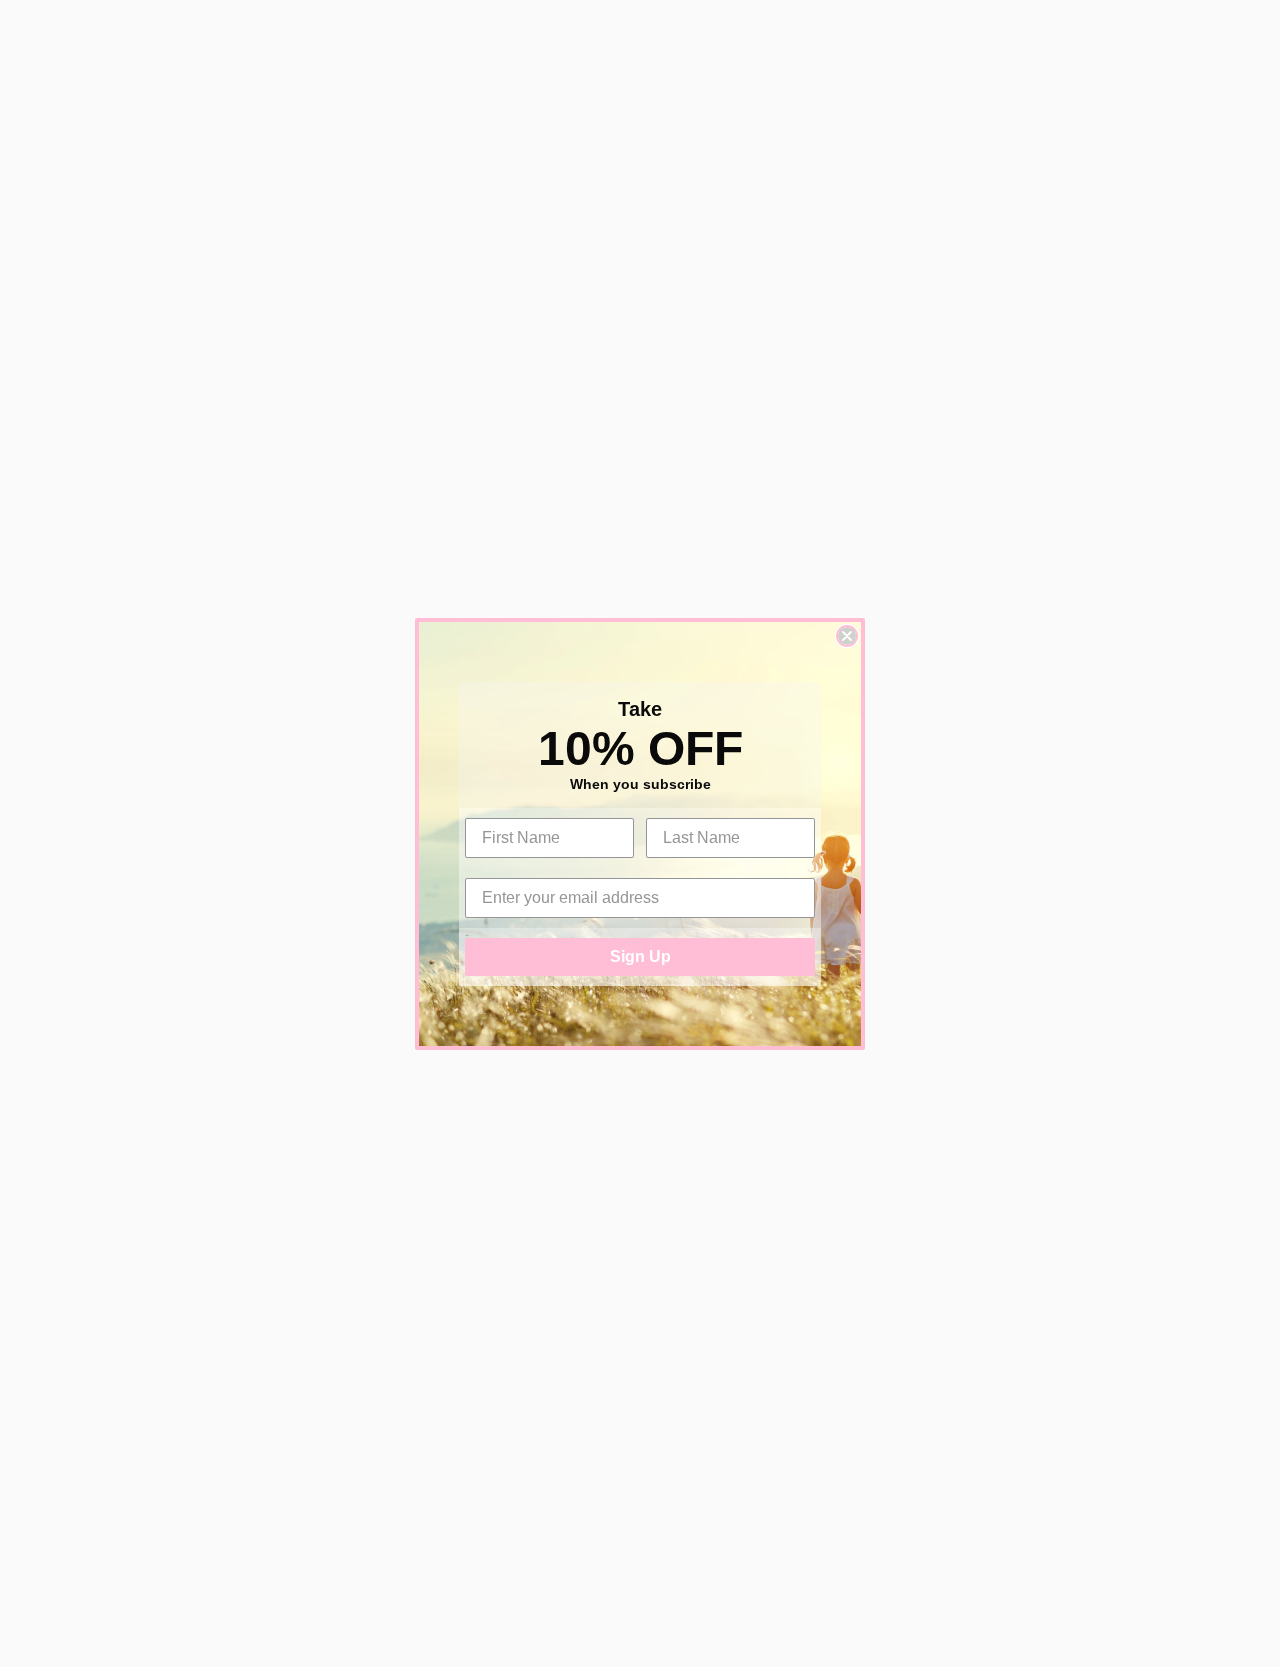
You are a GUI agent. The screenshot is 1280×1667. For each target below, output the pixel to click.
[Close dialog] (847, 636)
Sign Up (640, 956)
